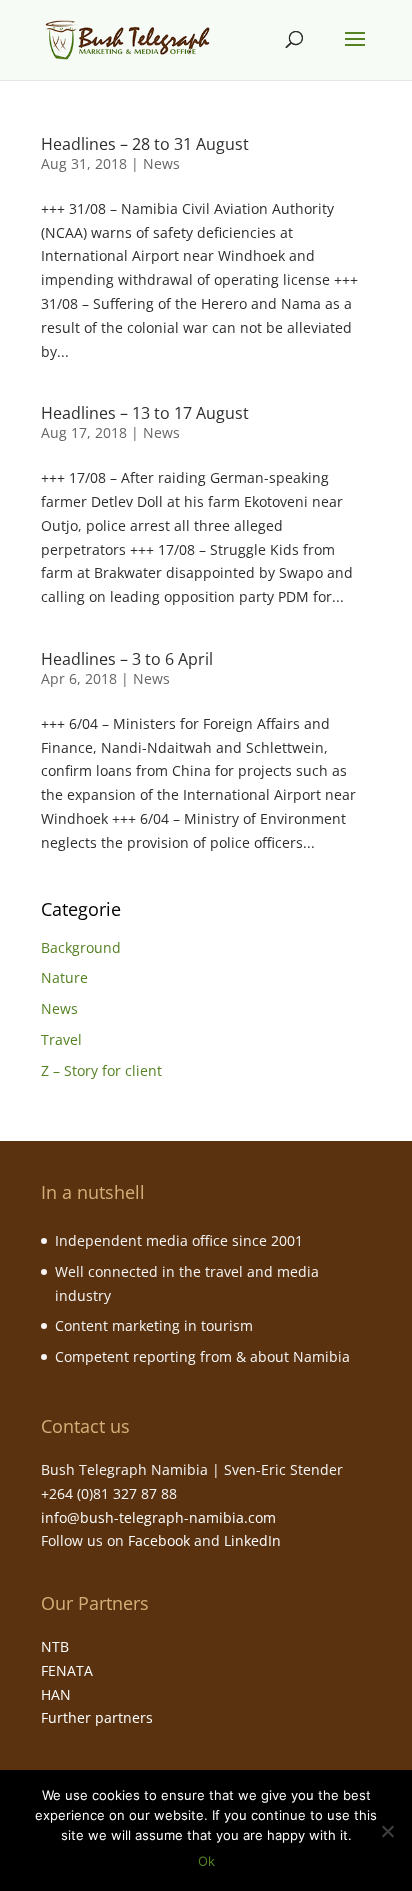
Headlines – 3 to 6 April (127, 659)
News (161, 163)
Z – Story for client (101, 1070)
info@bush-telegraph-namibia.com (158, 1517)
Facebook (159, 1540)
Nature (64, 977)
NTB (55, 1646)
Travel (61, 1039)
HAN (56, 1694)
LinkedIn (252, 1540)
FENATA (67, 1670)
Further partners (97, 1717)
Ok (206, 1861)
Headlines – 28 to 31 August (145, 144)
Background (81, 947)
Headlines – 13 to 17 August (145, 413)
